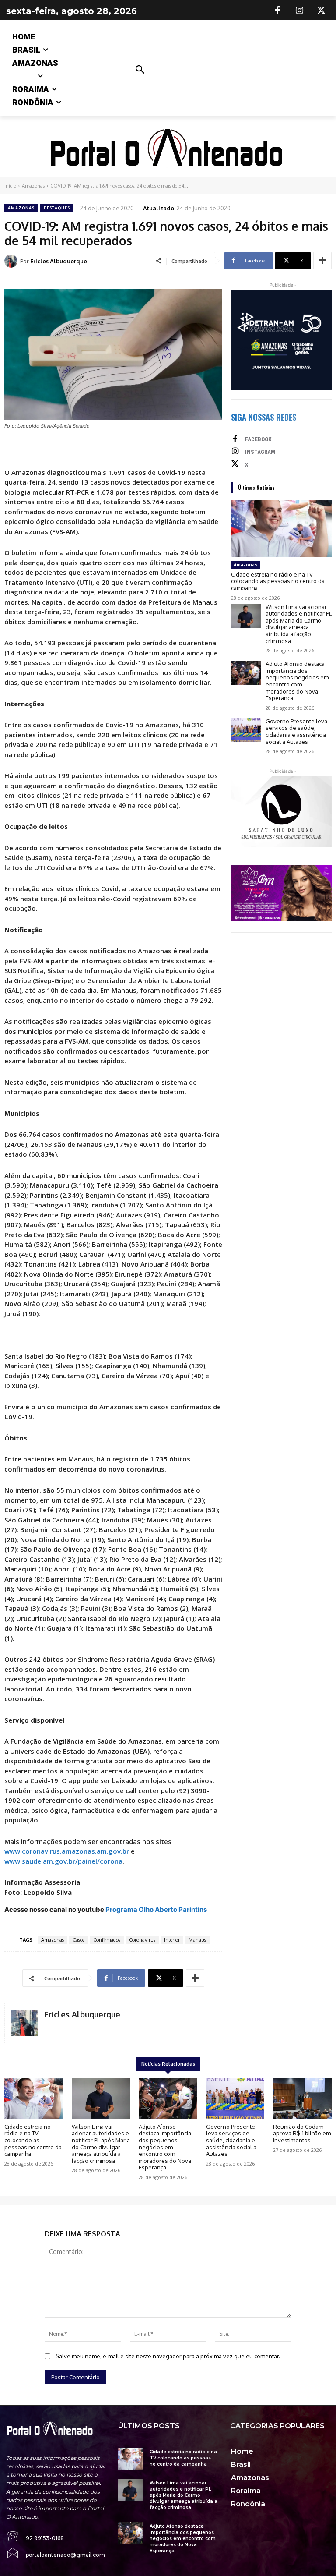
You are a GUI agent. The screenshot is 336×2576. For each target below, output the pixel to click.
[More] (322, 261)
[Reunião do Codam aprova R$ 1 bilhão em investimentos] (302, 2098)
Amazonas (33, 186)
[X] (321, 11)
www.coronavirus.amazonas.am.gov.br (67, 1851)
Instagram (260, 452)
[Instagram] (299, 11)
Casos (79, 1940)
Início (10, 186)
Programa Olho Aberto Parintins (156, 1909)
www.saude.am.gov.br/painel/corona (63, 1861)
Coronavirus (142, 1940)
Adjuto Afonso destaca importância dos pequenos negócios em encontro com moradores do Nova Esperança (297, 681)
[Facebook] (277, 11)
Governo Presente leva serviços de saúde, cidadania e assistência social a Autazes (296, 731)
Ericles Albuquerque (59, 261)
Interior (172, 1940)
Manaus (197, 1940)
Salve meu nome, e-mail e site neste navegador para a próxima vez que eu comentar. (168, 2356)
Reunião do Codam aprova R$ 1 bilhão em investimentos (302, 2133)
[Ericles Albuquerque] (12, 261)
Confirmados (107, 1940)
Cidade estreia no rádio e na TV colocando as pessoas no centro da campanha (278, 581)
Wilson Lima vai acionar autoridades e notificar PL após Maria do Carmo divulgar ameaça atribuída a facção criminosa (299, 624)
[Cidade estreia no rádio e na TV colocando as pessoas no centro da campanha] (281, 529)
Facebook (258, 439)
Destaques (57, 208)
